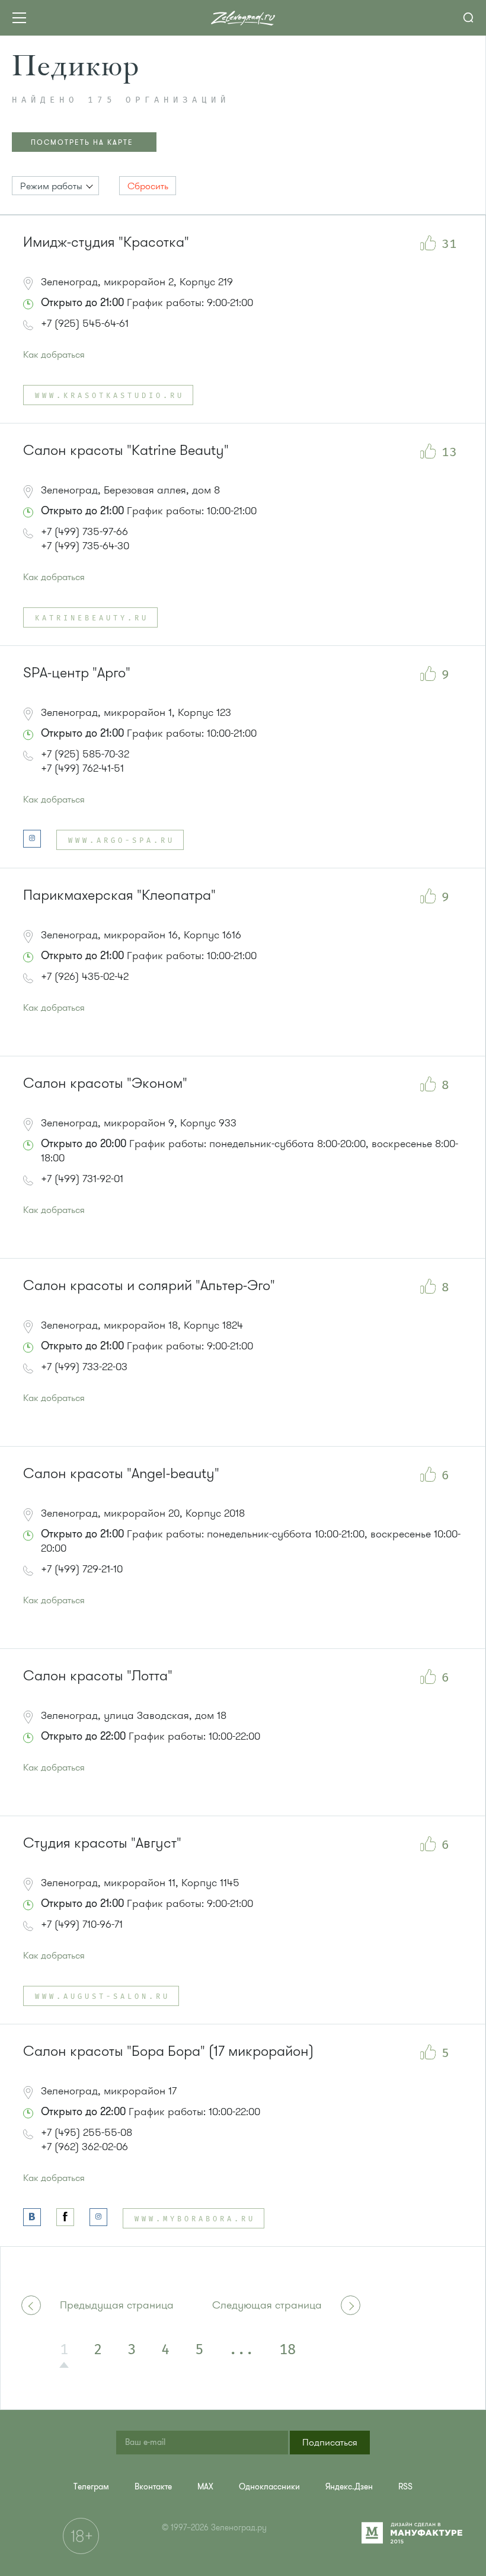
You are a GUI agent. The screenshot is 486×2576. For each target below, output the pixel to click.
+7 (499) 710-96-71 (82, 1924)
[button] (55, 186)
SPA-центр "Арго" (77, 673)
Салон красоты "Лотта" (98, 1676)
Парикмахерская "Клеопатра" (119, 895)
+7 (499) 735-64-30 (85, 546)
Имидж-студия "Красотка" (106, 242)
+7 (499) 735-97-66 (84, 531)
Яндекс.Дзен (349, 2487)
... (241, 2350)
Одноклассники (269, 2487)
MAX (205, 2487)
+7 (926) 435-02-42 (85, 976)
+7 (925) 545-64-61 (85, 323)
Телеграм (91, 2487)
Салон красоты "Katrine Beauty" (126, 450)
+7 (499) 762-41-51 (82, 768)
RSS (405, 2487)
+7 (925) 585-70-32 (85, 754)
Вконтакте (153, 2487)
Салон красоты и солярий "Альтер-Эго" (149, 1286)
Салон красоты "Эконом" (105, 1083)
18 (287, 2350)
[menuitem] (91, 2487)
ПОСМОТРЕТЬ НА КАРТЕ (82, 142)
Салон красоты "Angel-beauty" (121, 1474)
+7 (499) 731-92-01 (82, 1179)
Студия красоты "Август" (102, 1843)
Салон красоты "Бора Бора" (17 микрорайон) (168, 2051)
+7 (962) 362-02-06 (84, 2147)
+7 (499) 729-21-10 (82, 1569)
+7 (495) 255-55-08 (87, 2132)
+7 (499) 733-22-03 (84, 1367)
